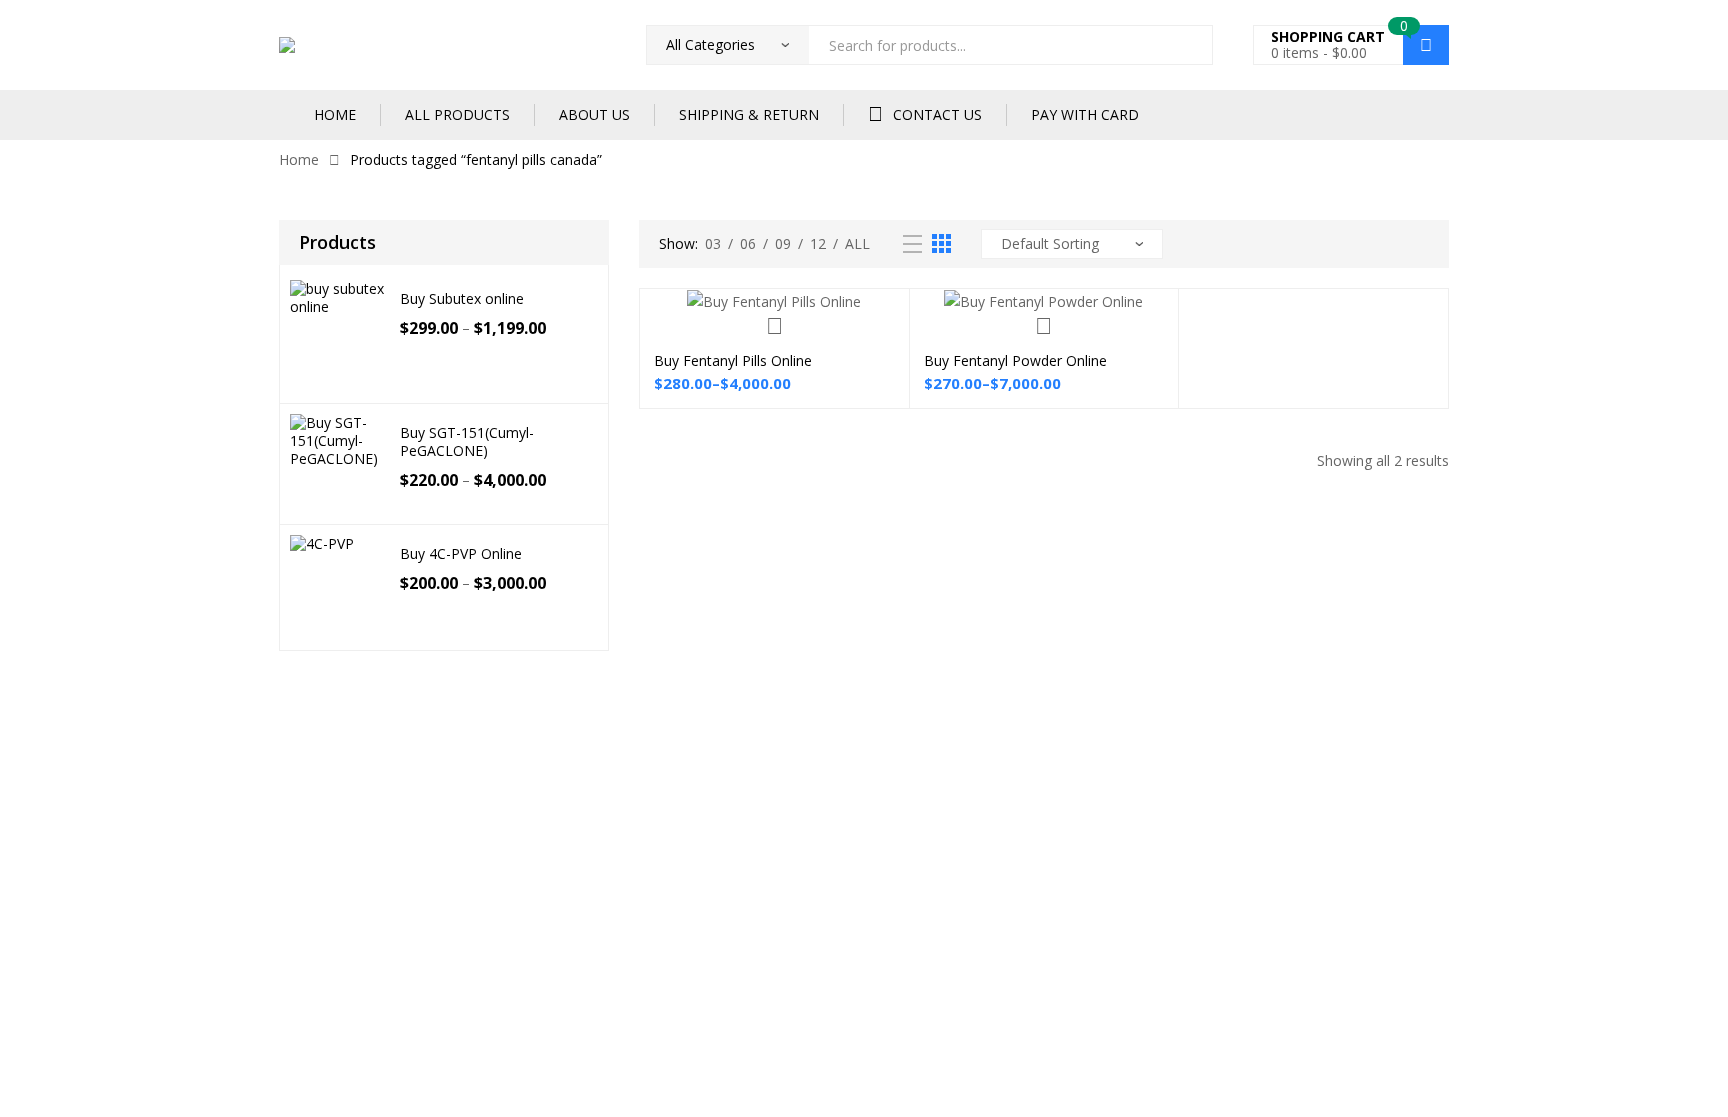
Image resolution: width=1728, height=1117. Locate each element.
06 (748, 243)
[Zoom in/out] (30, 719)
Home (299, 159)
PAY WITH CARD (1085, 114)
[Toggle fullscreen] (94, 719)
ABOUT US (594, 114)
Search (1190, 45)
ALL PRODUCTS (457, 114)
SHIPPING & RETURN (749, 114)
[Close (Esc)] (222, 719)
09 (783, 243)
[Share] (158, 719)
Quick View (774, 326)
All (857, 243)
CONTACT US (937, 114)
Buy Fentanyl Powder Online (1015, 360)
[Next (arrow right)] (94, 743)
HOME (335, 114)
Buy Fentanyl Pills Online (733, 360)
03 (713, 243)
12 (818, 243)
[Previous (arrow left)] (30, 743)
